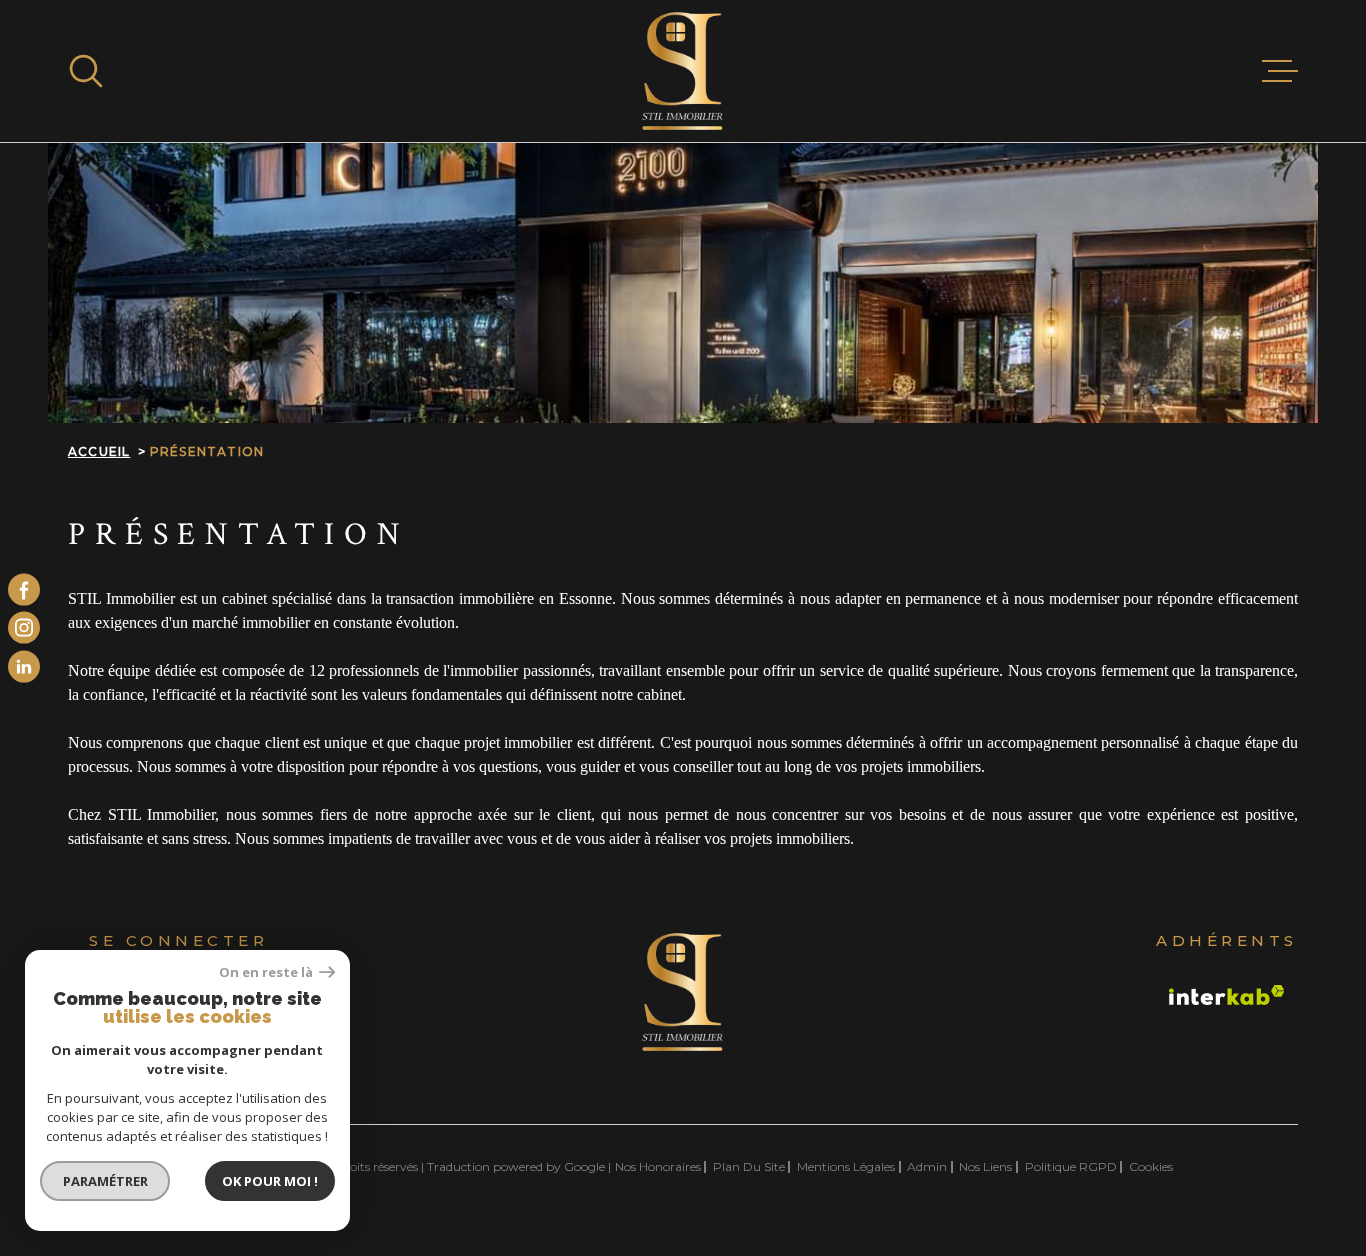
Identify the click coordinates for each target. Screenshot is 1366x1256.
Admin (927, 1166)
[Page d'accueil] (683, 71)
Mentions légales (846, 1166)
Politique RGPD (1071, 1166)
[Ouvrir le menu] (1280, 71)
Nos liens (985, 1166)
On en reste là (267, 972)
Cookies (1151, 1167)
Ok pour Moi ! (270, 1181)
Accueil (99, 451)
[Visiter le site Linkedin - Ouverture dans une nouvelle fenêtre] (24, 666)
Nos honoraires (658, 1166)
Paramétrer (105, 1181)
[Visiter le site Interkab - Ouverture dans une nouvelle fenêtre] (1227, 995)
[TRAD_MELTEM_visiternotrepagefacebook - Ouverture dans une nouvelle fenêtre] (24, 590)
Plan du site (749, 1166)
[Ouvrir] (86, 71)
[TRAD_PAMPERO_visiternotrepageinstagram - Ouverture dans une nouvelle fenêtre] (24, 628)
